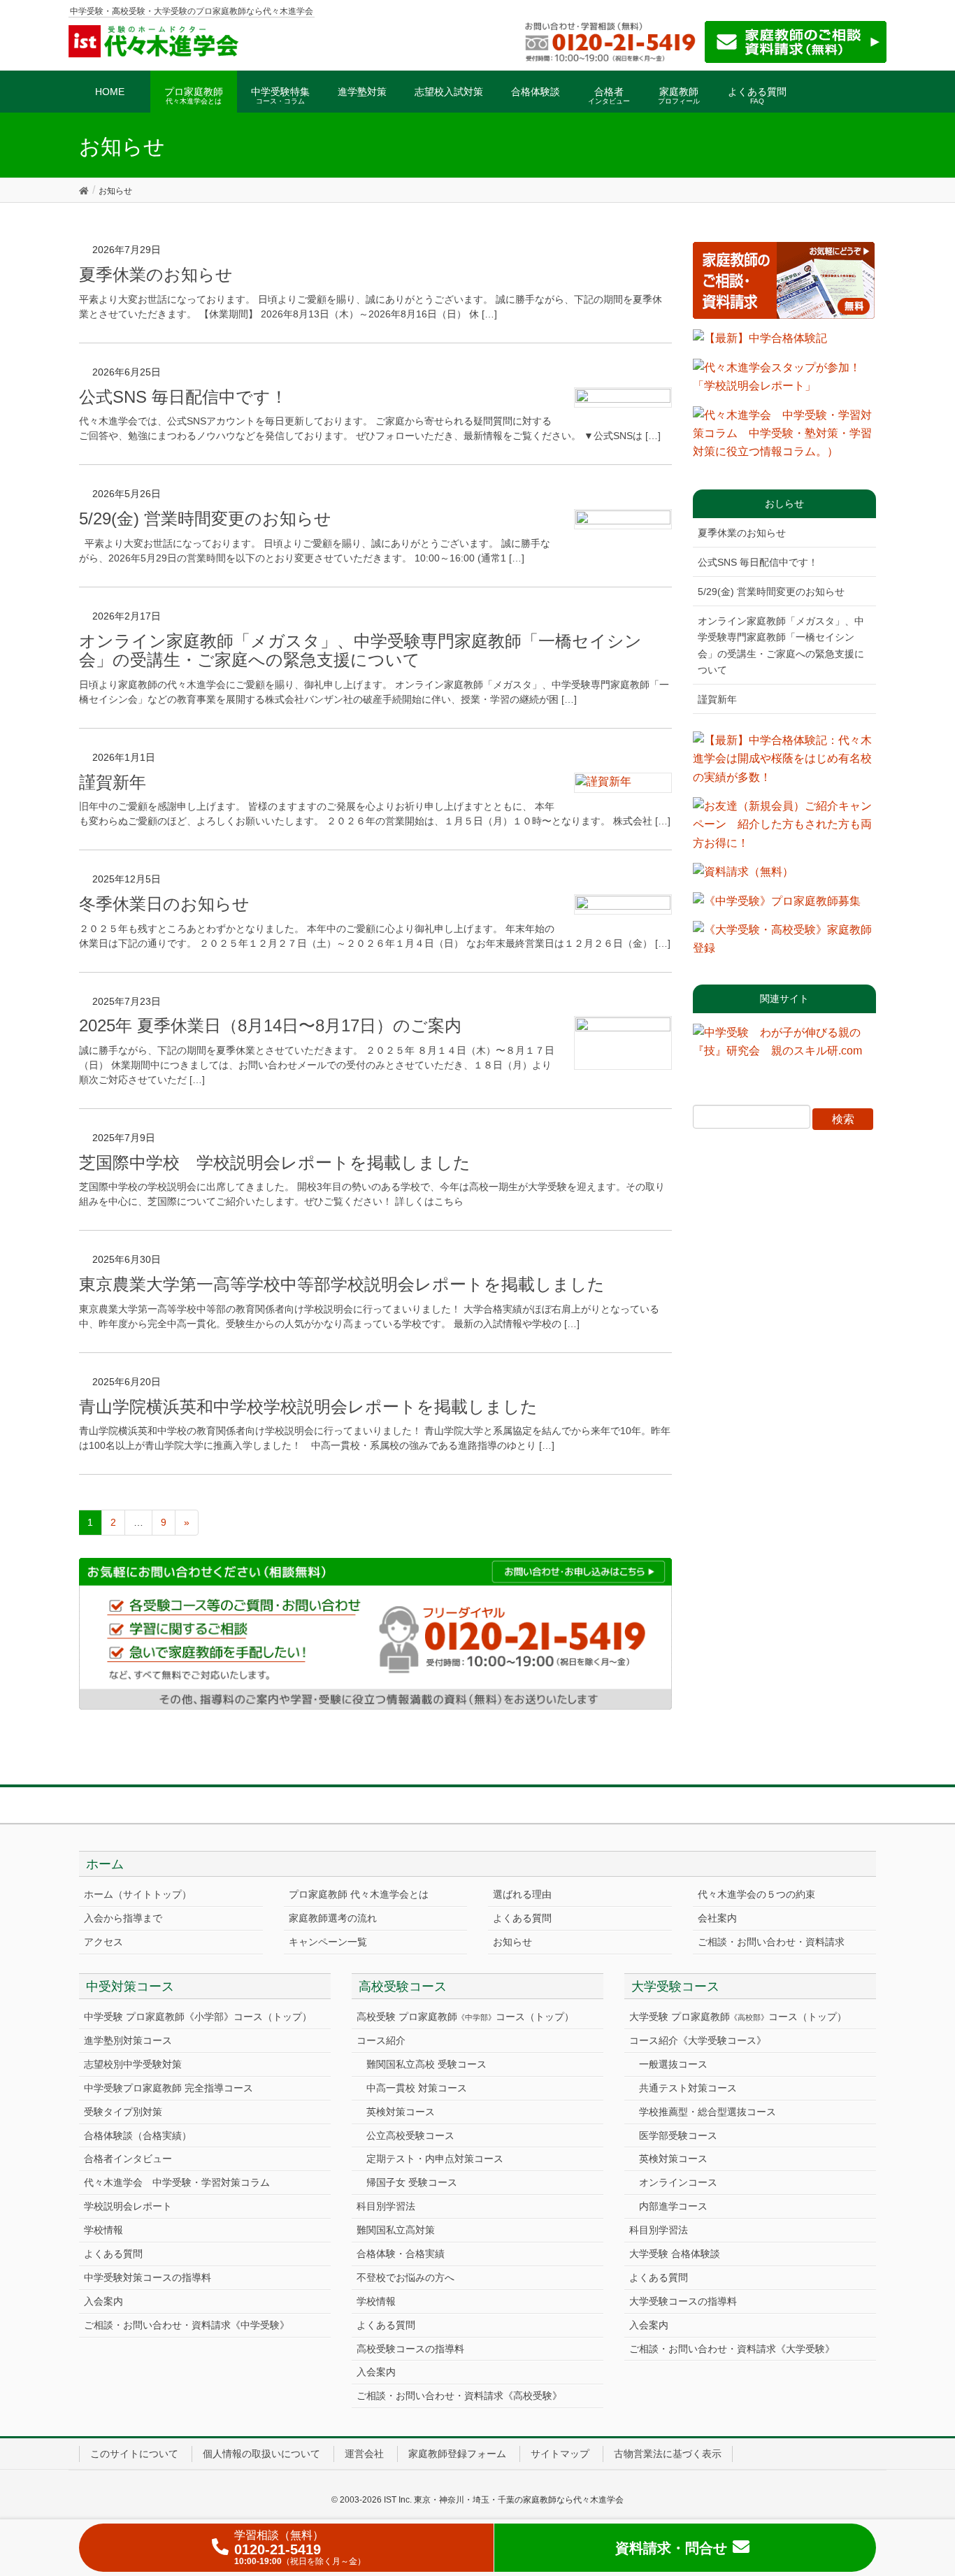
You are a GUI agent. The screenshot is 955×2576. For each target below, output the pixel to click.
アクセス (103, 1942)
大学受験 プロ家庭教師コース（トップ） (738, 2017)
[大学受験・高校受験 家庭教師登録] (785, 944)
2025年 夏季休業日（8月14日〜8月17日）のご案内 (270, 1025)
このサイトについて (134, 2454)
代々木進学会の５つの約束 (756, 1894)
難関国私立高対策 (396, 2230)
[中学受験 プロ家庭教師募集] (777, 906)
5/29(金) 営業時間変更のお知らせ (205, 518)
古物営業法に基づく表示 (668, 2454)
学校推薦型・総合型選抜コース (708, 2112)
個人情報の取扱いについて (261, 2454)
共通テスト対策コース (688, 2088)
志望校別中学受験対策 (133, 2064)
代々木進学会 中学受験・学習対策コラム (177, 2182)
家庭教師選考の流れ (333, 1918)
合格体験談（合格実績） (138, 2135)
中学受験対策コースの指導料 (148, 2277)
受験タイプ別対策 (123, 2112)
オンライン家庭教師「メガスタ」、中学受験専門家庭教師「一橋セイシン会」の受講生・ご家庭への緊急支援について (360, 651)
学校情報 (103, 2230)
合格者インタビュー (128, 2159)
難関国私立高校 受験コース (426, 2064)
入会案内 (103, 2301)
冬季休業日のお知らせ (164, 904)
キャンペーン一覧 (328, 1942)
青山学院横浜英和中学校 (308, 1407)
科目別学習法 (386, 2206)
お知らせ (512, 1942)
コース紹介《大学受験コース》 (698, 2040)
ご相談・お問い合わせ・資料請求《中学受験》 (187, 2325)
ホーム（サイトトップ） (138, 1894)
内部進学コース (673, 2206)
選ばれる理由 (522, 1894)
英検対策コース (401, 2112)
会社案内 (717, 1918)
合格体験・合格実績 (401, 2254)
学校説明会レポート (128, 2206)
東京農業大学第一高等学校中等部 (342, 1284)
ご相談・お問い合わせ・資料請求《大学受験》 (732, 2349)
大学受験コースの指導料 (683, 2301)
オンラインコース (678, 2182)
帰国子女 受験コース (412, 2182)
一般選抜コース (673, 2064)
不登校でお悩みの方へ (405, 2277)
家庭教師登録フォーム (457, 2454)
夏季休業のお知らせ (156, 274)
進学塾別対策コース (128, 2040)
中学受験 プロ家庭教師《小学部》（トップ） (198, 2017)
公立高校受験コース (410, 2135)
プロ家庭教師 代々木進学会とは (359, 1894)
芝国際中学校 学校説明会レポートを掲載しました (275, 1162)
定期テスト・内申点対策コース (435, 2159)
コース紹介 (381, 2040)
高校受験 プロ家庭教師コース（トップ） (465, 2017)
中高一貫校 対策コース (417, 2088)
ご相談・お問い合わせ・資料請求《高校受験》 (459, 2396)
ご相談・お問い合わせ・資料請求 (771, 1942)
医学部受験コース (678, 2135)
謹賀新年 (113, 782)
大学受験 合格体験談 (675, 2254)
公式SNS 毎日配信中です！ (183, 397)
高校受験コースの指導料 (410, 2349)
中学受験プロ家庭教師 (168, 2088)
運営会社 (364, 2454)
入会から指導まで (123, 1918)
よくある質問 (522, 1918)
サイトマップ (560, 2454)
